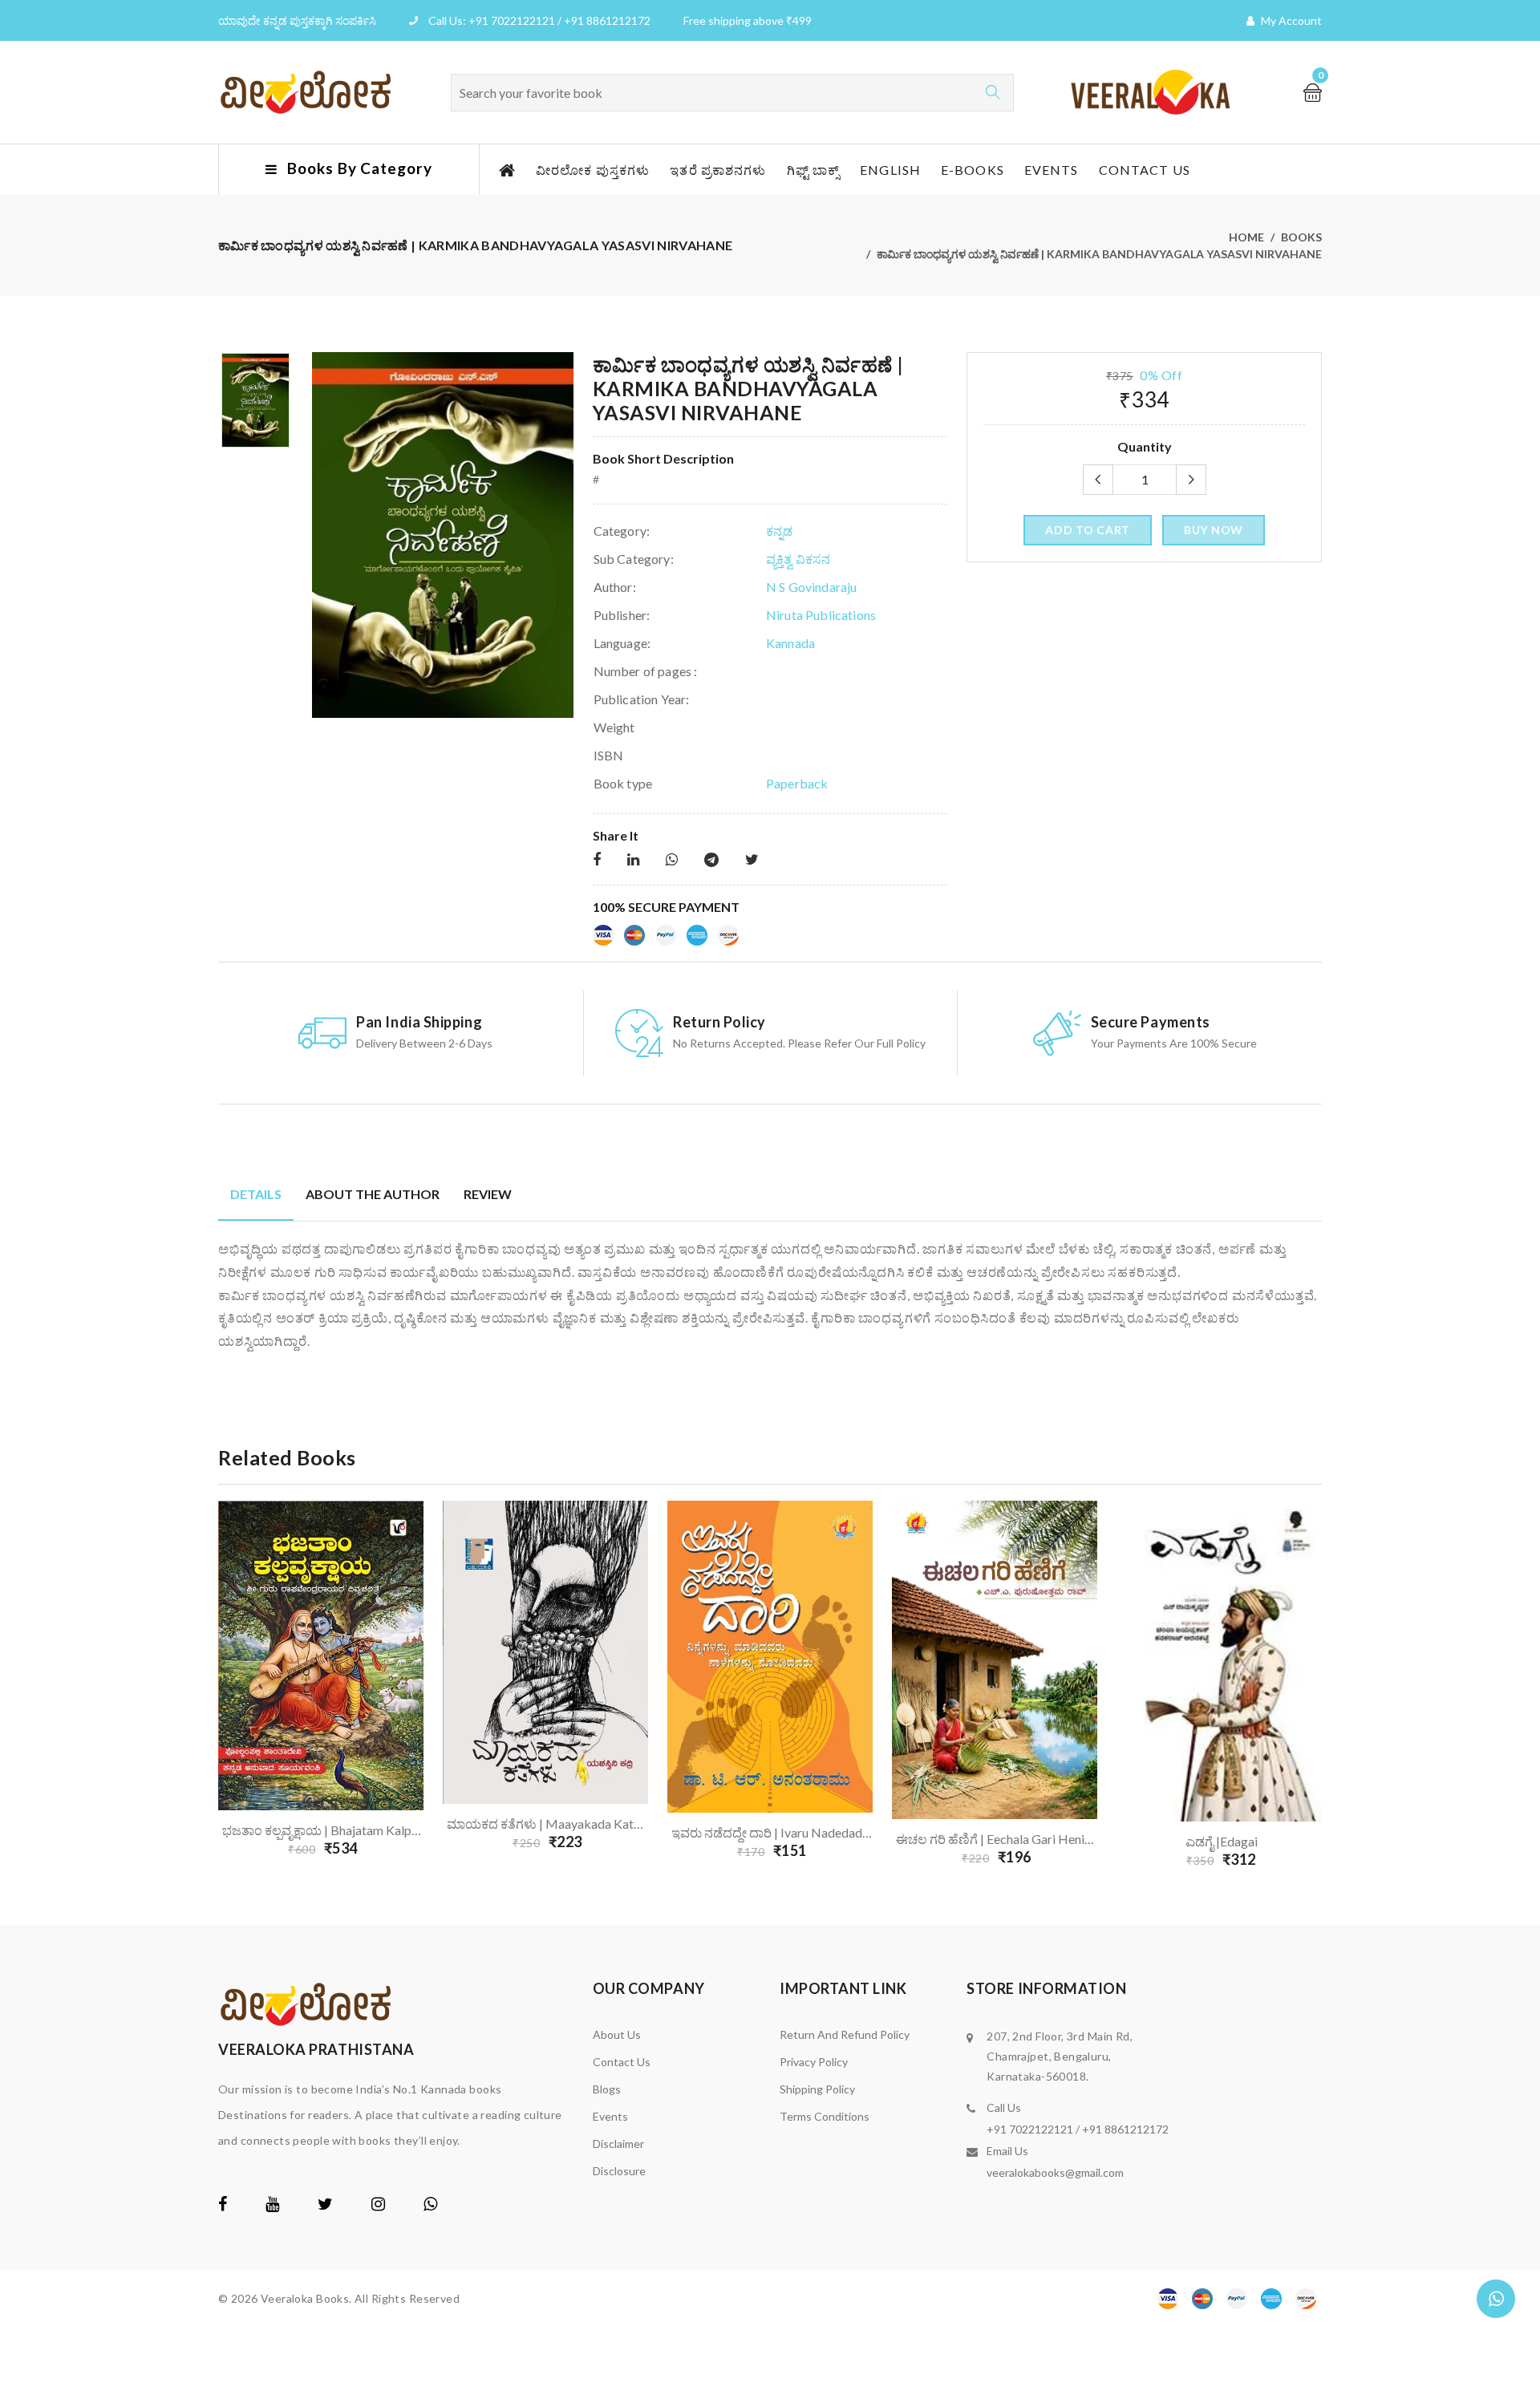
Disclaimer (618, 2144)
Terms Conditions (825, 2116)
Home (1246, 237)
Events (1052, 170)
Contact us (1145, 170)
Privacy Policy (814, 2062)
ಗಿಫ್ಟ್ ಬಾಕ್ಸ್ (814, 170)
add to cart (1088, 530)
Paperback (797, 783)
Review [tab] (488, 1194)
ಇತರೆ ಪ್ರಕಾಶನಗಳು (718, 170)
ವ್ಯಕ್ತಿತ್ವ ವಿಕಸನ (798, 559)
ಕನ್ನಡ (779, 531)
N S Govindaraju (811, 587)
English (890, 170)
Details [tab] (256, 1194)
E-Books (973, 170)
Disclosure (619, 2171)
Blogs (607, 2089)
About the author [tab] (373, 1194)
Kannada (790, 643)
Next (1331, 1684)
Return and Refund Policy (845, 2034)
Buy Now (1214, 530)
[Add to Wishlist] (403, 1757)
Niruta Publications (821, 615)
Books (1301, 237)
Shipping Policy (817, 2089)
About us (617, 2034)
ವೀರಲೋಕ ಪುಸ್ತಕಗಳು (593, 170)
